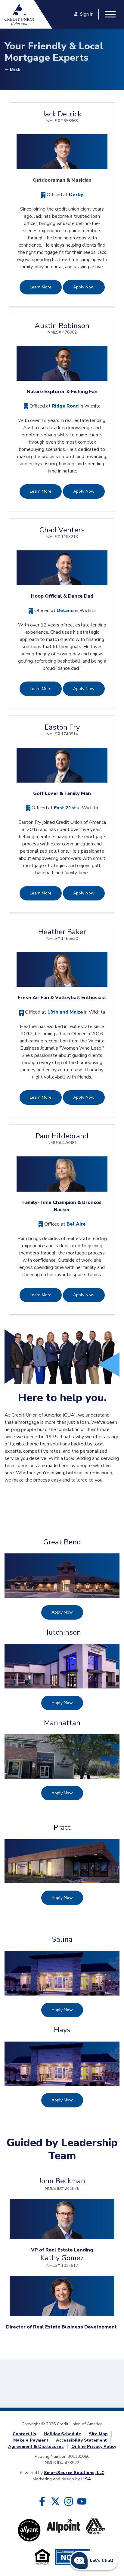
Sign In (87, 14)
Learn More (41, 287)
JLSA (86, 2479)
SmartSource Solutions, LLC (74, 2473)
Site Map (98, 2434)
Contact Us (24, 2434)
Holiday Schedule (62, 2434)
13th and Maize (65, 1012)
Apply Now (84, 287)
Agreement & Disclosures (36, 2447)
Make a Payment (31, 2440)
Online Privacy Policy (94, 2447)
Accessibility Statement (81, 2440)
